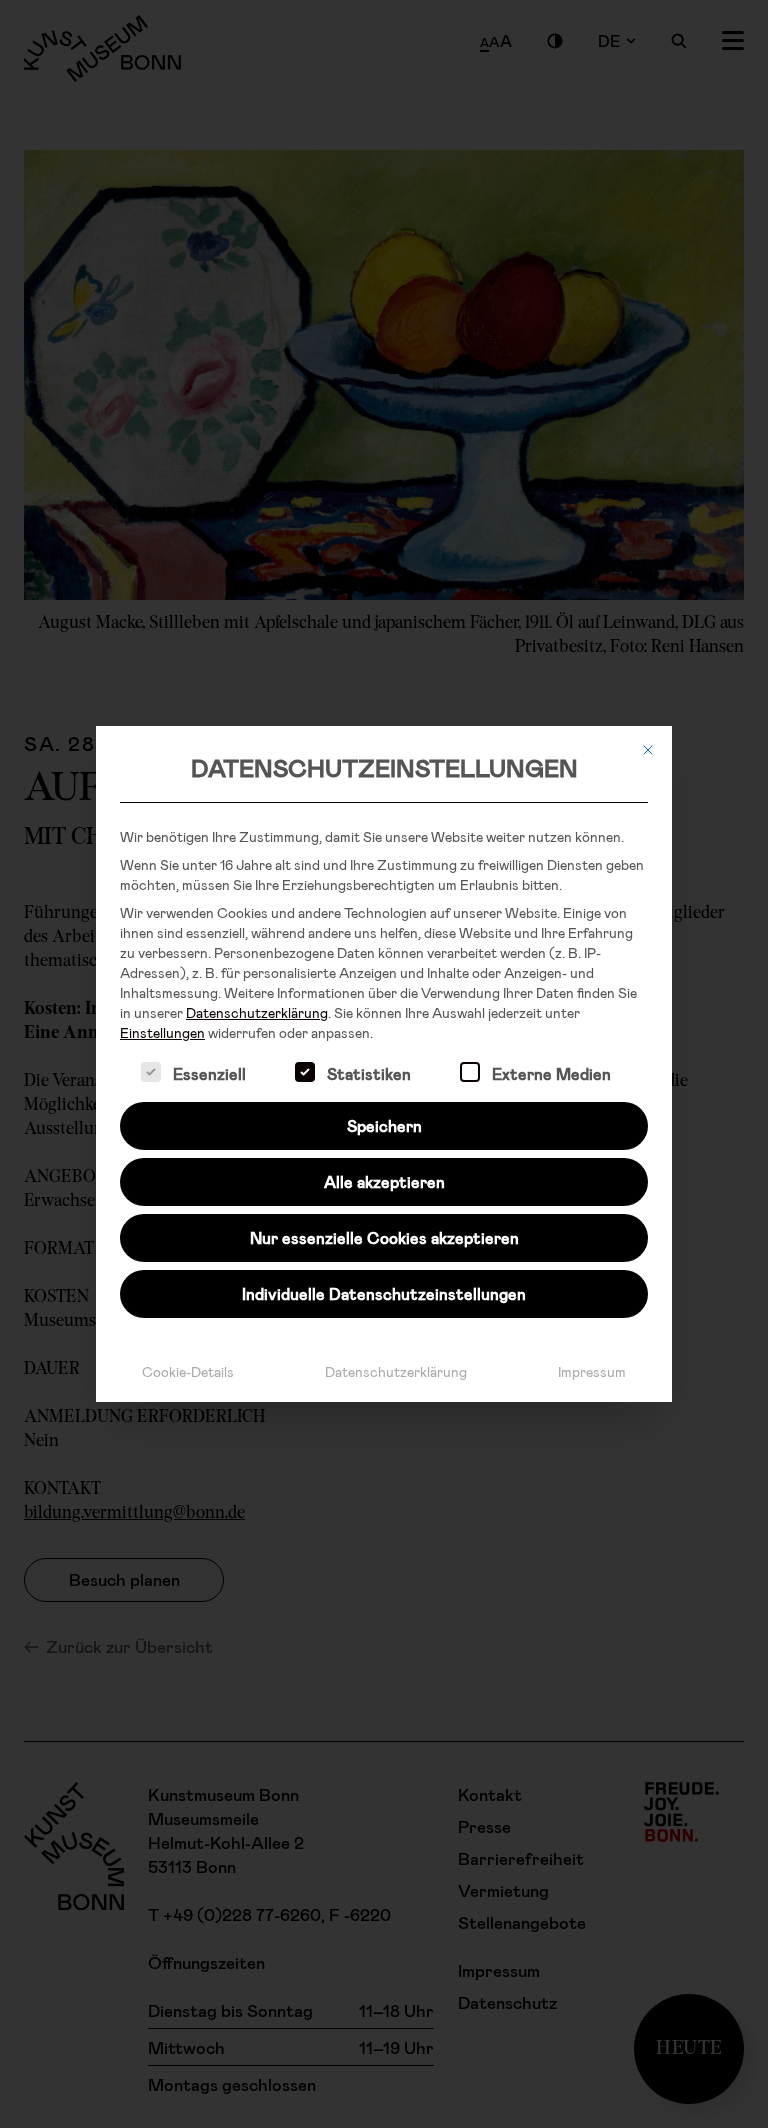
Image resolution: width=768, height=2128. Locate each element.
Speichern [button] (384, 1125)
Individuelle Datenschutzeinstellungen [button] (384, 1293)
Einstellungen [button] (162, 1032)
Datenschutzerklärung (257, 1012)
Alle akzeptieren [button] (384, 1181)
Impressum (592, 1371)
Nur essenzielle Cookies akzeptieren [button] (384, 1237)
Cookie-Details (188, 1371)
